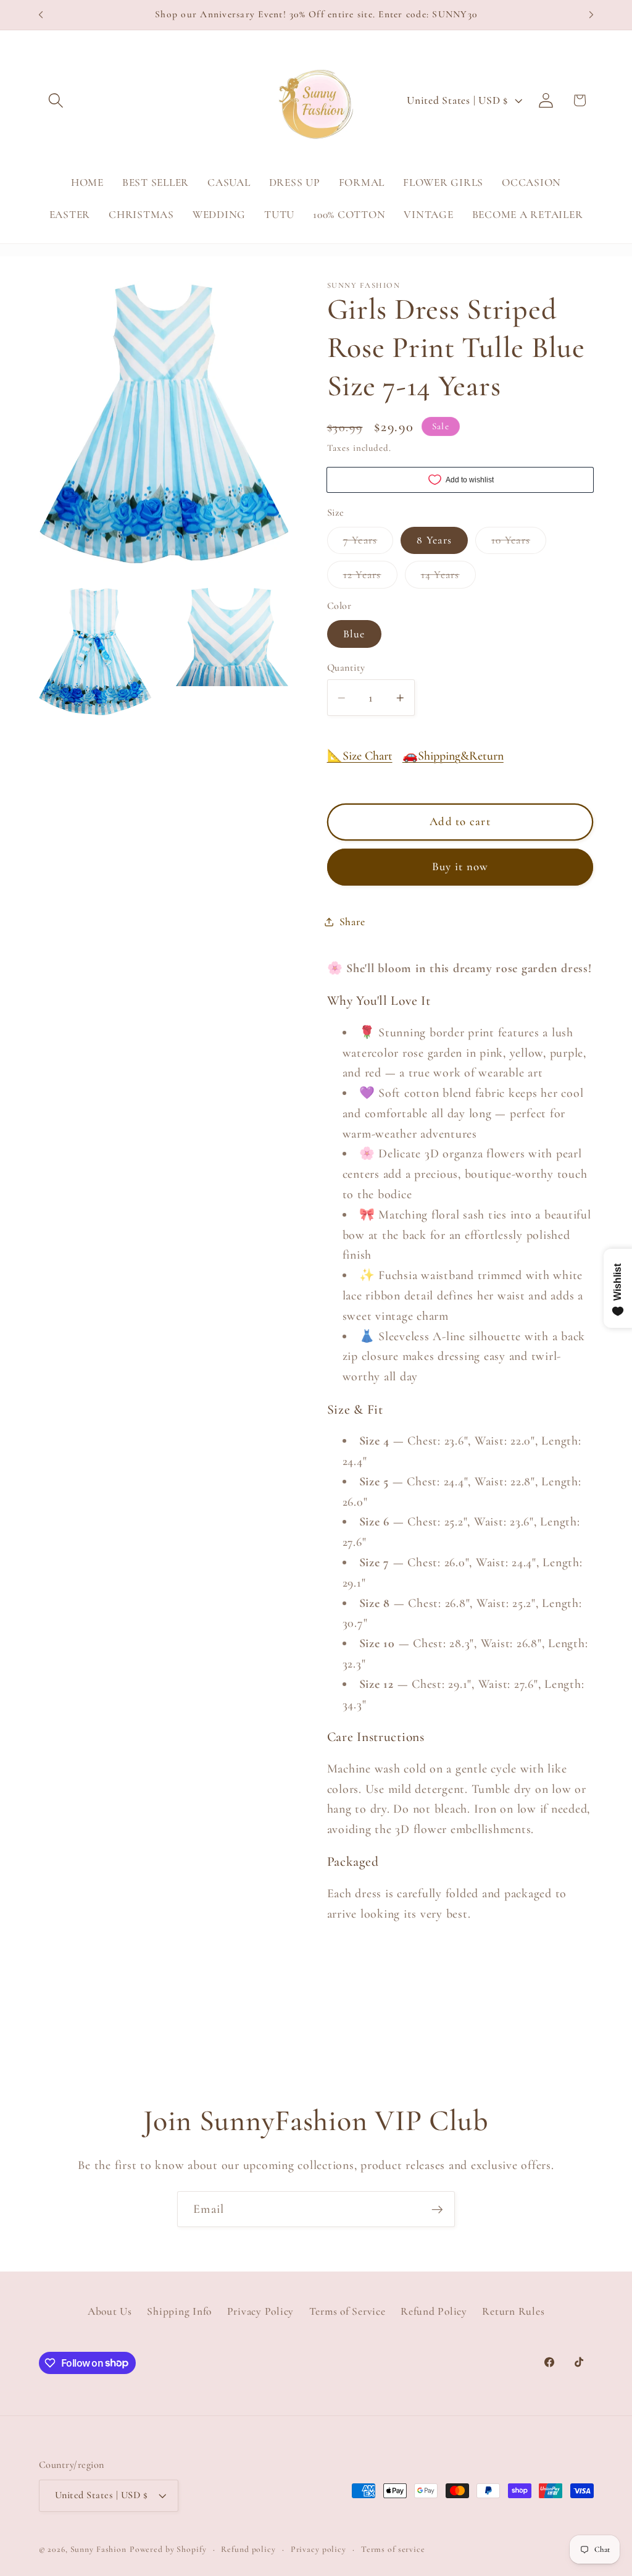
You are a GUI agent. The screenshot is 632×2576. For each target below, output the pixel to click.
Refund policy (248, 2549)
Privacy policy (318, 2549)
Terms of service (393, 2549)
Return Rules (513, 2311)
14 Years (448, 578)
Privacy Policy (261, 2311)
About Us (110, 2311)
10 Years (519, 543)
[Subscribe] (437, 2209)
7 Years (368, 543)
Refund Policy (434, 2311)
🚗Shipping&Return (453, 756)
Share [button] (352, 922)
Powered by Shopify (168, 2549)
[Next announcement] (591, 15)
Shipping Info (179, 2311)
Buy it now (460, 866)
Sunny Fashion (98, 2549)
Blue (354, 634)
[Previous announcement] (41, 15)
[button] (56, 100)
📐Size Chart (360, 756)
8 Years (434, 540)
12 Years (370, 578)
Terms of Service (347, 2311)
